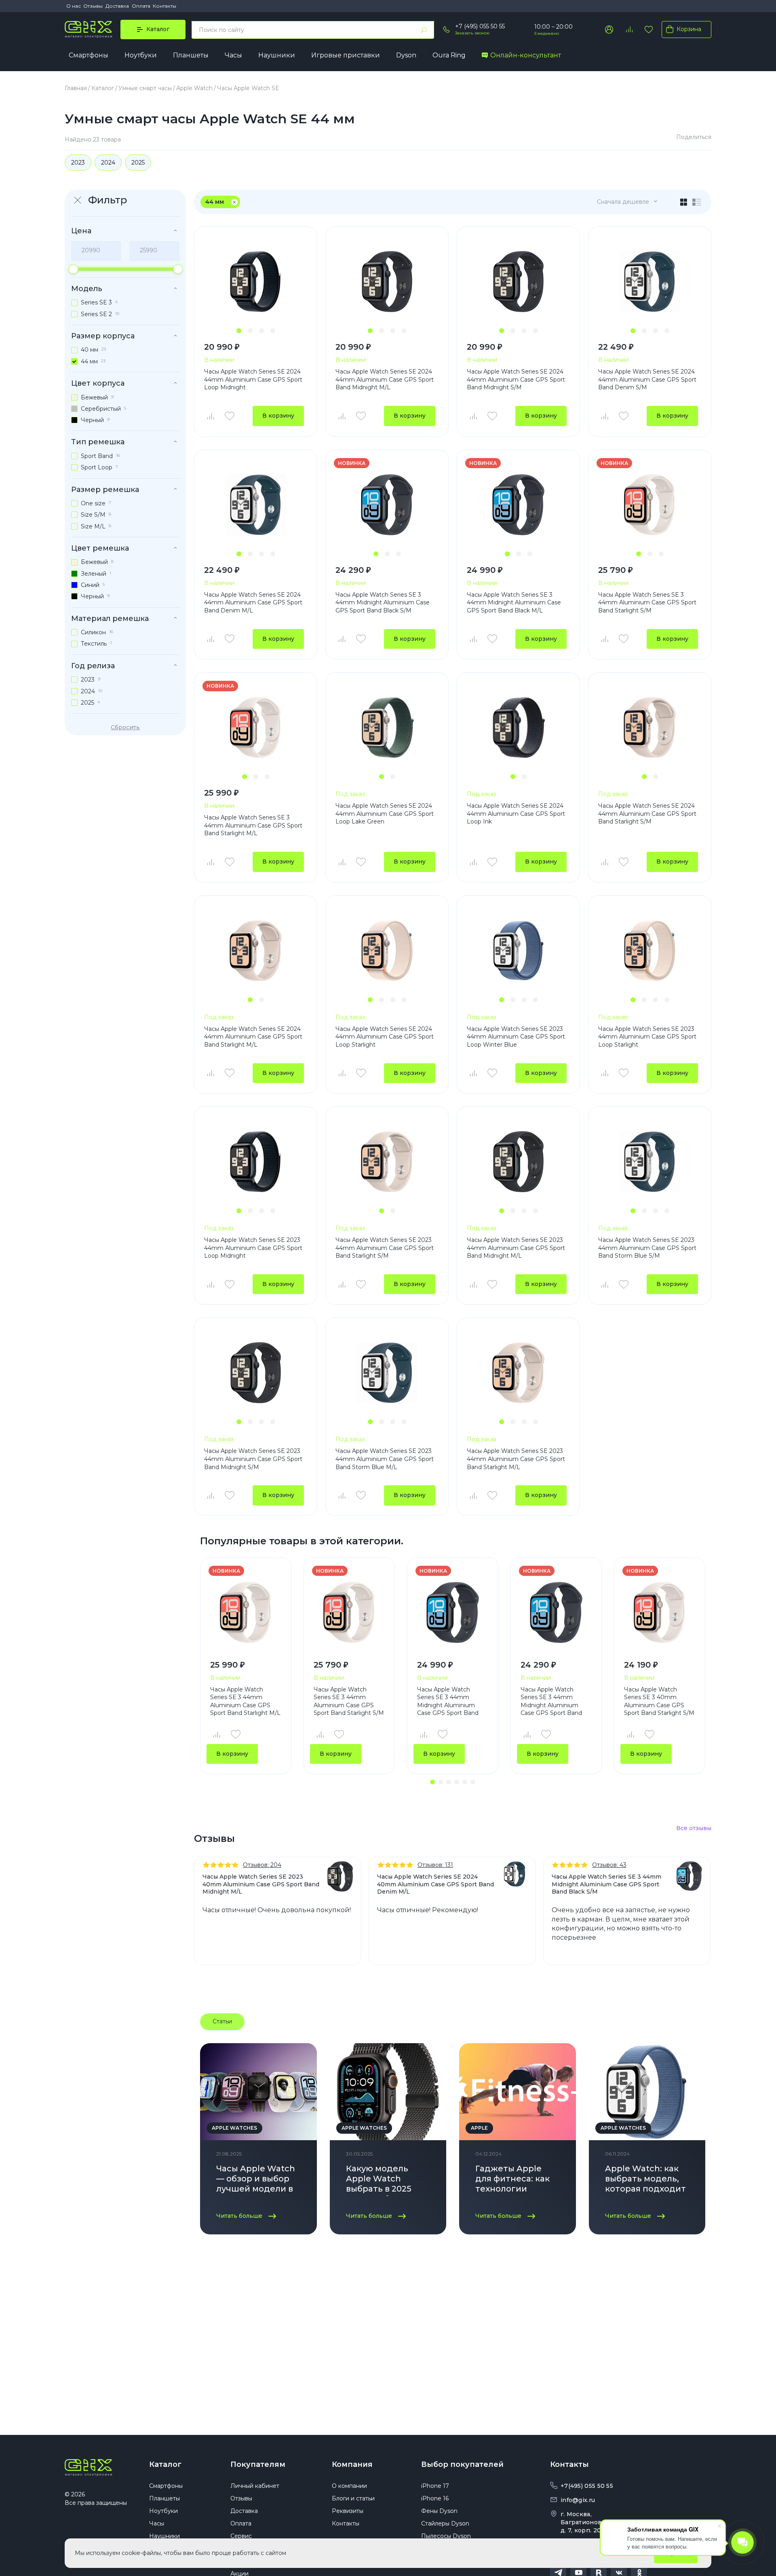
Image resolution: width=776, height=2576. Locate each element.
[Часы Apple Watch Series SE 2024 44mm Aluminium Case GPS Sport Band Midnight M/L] (387, 282)
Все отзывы (694, 1828)
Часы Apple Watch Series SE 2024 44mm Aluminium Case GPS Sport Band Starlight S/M (647, 814)
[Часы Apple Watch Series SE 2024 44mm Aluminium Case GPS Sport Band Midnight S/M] (518, 282)
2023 (78, 163)
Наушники (277, 55)
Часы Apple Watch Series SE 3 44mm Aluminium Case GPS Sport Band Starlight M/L (253, 825)
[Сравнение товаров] (629, 30)
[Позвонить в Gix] (447, 30)
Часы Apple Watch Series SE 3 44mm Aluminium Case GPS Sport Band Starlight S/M (647, 603)
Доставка (117, 6)
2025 (138, 163)
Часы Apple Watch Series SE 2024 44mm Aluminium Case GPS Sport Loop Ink (516, 814)
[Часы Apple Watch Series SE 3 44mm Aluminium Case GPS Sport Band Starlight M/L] (256, 727)
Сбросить (125, 727)
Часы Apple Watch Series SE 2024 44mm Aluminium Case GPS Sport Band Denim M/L (253, 603)
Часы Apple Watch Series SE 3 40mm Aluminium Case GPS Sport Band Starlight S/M (659, 1701)
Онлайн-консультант (526, 55)
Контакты (164, 6)
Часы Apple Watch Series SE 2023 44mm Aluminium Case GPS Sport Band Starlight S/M (385, 1248)
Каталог (165, 2464)
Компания (352, 2464)
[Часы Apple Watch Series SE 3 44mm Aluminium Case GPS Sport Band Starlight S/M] (650, 505)
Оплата (141, 6)
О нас (74, 6)
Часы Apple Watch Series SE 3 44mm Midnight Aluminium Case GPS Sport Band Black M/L (514, 603)
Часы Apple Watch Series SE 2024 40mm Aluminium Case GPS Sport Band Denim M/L (435, 1884)
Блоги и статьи (353, 2498)
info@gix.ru (578, 2500)
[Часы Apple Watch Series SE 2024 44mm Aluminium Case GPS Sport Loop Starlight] (387, 951)
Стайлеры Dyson (445, 2523)
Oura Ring (449, 55)
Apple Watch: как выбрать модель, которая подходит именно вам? (645, 2180)
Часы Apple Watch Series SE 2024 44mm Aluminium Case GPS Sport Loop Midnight (253, 379)
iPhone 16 (435, 2498)
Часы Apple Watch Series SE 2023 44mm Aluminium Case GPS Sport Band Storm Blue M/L (385, 1459)
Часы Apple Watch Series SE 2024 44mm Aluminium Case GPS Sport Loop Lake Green (385, 814)
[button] (239, 331)
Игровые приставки (346, 55)
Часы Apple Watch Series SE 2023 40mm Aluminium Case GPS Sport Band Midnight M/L (261, 1884)
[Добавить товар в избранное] (230, 416)
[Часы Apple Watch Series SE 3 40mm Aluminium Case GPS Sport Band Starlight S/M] (660, 1612)
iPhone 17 (435, 2486)
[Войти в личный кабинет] (609, 30)
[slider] (73, 269)
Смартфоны (89, 55)
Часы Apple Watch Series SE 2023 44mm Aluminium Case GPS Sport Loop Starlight (647, 1037)
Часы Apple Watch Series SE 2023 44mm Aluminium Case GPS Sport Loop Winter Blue (516, 1037)
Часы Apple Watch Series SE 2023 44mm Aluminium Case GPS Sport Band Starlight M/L (516, 1459)
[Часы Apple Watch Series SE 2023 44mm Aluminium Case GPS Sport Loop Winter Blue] (518, 951)
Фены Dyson (439, 2511)
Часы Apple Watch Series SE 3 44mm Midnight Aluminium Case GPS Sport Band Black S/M (383, 603)
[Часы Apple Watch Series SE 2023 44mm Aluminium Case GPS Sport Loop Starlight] (650, 951)
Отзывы (93, 6)
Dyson (406, 55)
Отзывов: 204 (262, 1865)
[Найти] (424, 30)
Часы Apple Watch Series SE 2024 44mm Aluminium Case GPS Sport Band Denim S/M (647, 379)
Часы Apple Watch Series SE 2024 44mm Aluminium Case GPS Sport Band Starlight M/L (253, 1037)
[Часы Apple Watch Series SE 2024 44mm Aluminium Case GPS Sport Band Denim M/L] (256, 505)
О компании (349, 2486)
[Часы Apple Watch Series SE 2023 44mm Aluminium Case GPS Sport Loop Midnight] (256, 1162)
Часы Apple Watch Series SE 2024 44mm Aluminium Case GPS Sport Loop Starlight (385, 1037)
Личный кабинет (255, 2486)
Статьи (222, 2021)
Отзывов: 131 (435, 1865)
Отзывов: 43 (609, 1865)
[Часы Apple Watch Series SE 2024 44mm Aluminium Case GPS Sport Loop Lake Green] (387, 727)
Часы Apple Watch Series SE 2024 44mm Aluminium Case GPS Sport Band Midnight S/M (516, 379)
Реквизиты (348, 2511)
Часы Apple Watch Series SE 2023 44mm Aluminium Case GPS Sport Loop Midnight (253, 1248)
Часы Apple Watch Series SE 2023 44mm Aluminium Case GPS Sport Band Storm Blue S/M (647, 1248)
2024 (108, 163)
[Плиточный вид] (684, 202)
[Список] (697, 202)
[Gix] (88, 30)
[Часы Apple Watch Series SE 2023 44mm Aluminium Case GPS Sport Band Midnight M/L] (518, 1162)
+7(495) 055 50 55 (587, 2486)
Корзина (689, 29)
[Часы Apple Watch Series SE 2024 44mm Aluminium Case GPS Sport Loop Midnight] (256, 282)
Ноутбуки (141, 55)
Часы (233, 55)
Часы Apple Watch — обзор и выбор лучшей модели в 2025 (256, 2180)
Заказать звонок (472, 33)
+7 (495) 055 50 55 (480, 26)
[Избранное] (649, 30)
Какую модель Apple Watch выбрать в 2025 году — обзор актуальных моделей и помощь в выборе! (388, 2180)
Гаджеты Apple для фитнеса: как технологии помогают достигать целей (513, 2180)
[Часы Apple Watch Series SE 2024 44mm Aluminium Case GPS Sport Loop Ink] (518, 727)
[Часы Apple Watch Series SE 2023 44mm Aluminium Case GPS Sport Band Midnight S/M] (256, 1373)
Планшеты (191, 55)
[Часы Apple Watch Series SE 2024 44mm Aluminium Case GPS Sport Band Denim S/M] (650, 282)
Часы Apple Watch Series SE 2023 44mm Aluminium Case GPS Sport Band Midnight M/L (516, 1248)
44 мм (215, 202)
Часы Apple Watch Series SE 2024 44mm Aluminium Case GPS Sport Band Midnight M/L (385, 379)
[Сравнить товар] (210, 416)
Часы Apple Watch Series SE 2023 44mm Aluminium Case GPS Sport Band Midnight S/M (253, 1459)
